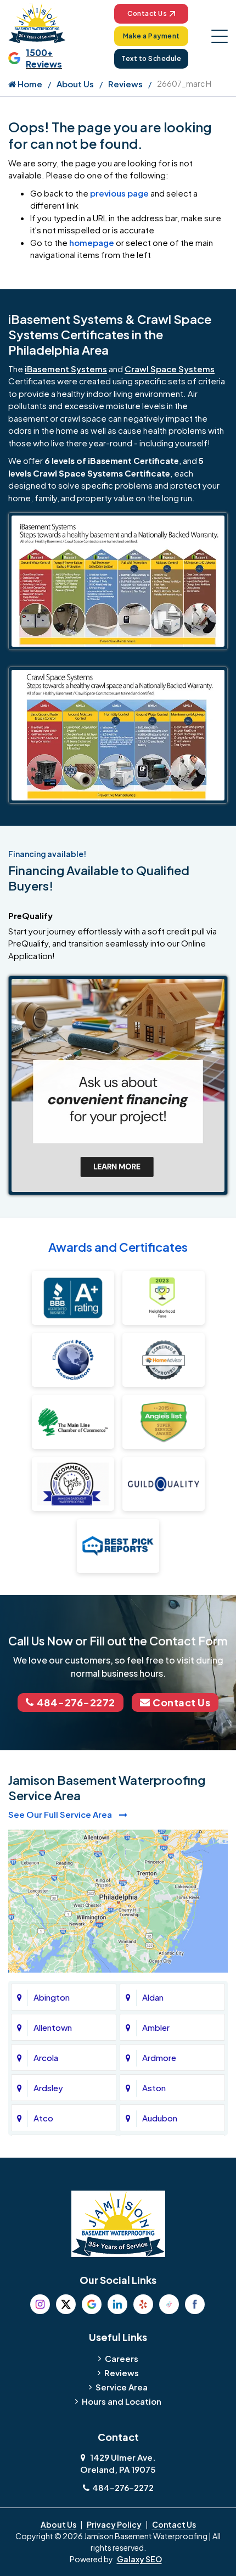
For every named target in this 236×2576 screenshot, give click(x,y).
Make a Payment (151, 36)
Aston (154, 2088)
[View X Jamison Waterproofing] (66, 2304)
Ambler (156, 2027)
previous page (119, 193)
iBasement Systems (66, 369)
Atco (43, 2118)
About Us (75, 84)
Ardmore (159, 2057)
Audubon (160, 2118)
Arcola (46, 2057)
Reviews (125, 84)
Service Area (122, 2387)
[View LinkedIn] (117, 2304)
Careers (122, 2358)
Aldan (153, 1997)
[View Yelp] (143, 2304)
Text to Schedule (151, 58)
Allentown (53, 2027)
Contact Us (147, 13)
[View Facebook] (195, 2304)
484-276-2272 (76, 1702)
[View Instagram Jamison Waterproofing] (40, 2304)
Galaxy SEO (139, 2559)
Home (29, 84)
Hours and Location (122, 2401)
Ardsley (48, 2088)
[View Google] (92, 2304)
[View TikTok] (169, 2304)
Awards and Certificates (118, 1247)
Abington (52, 1997)
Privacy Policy (114, 2524)
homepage (92, 242)
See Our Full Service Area (61, 1814)
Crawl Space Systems (170, 369)
